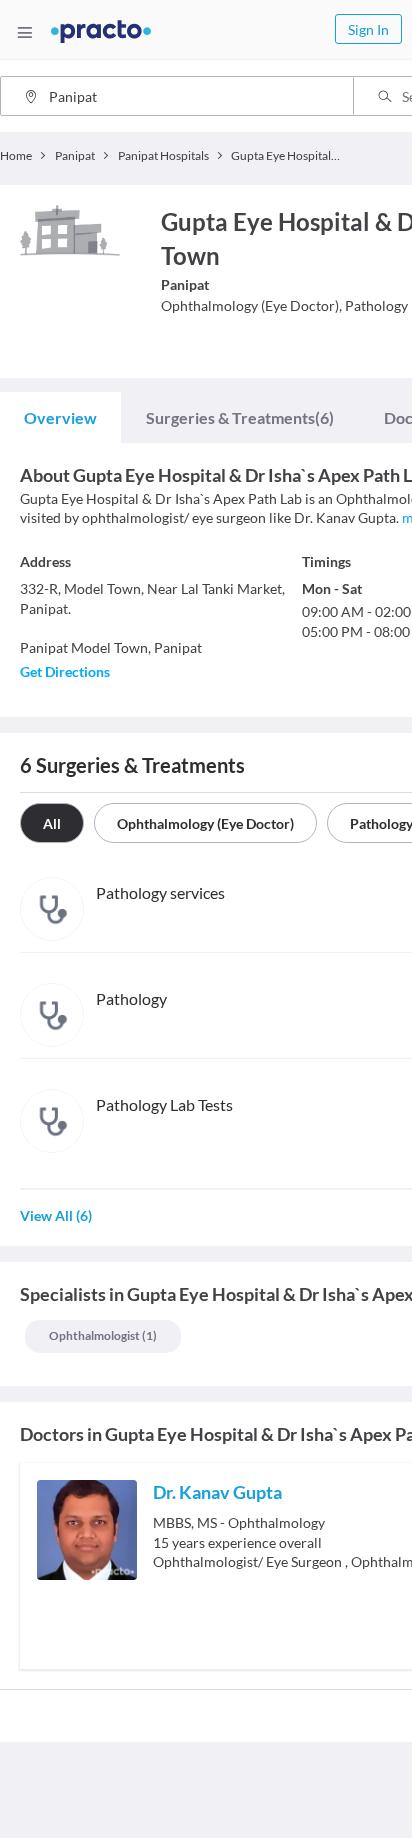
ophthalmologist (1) (103, 1335)
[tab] (60, 418)
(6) (240, 417)
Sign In (368, 29)
